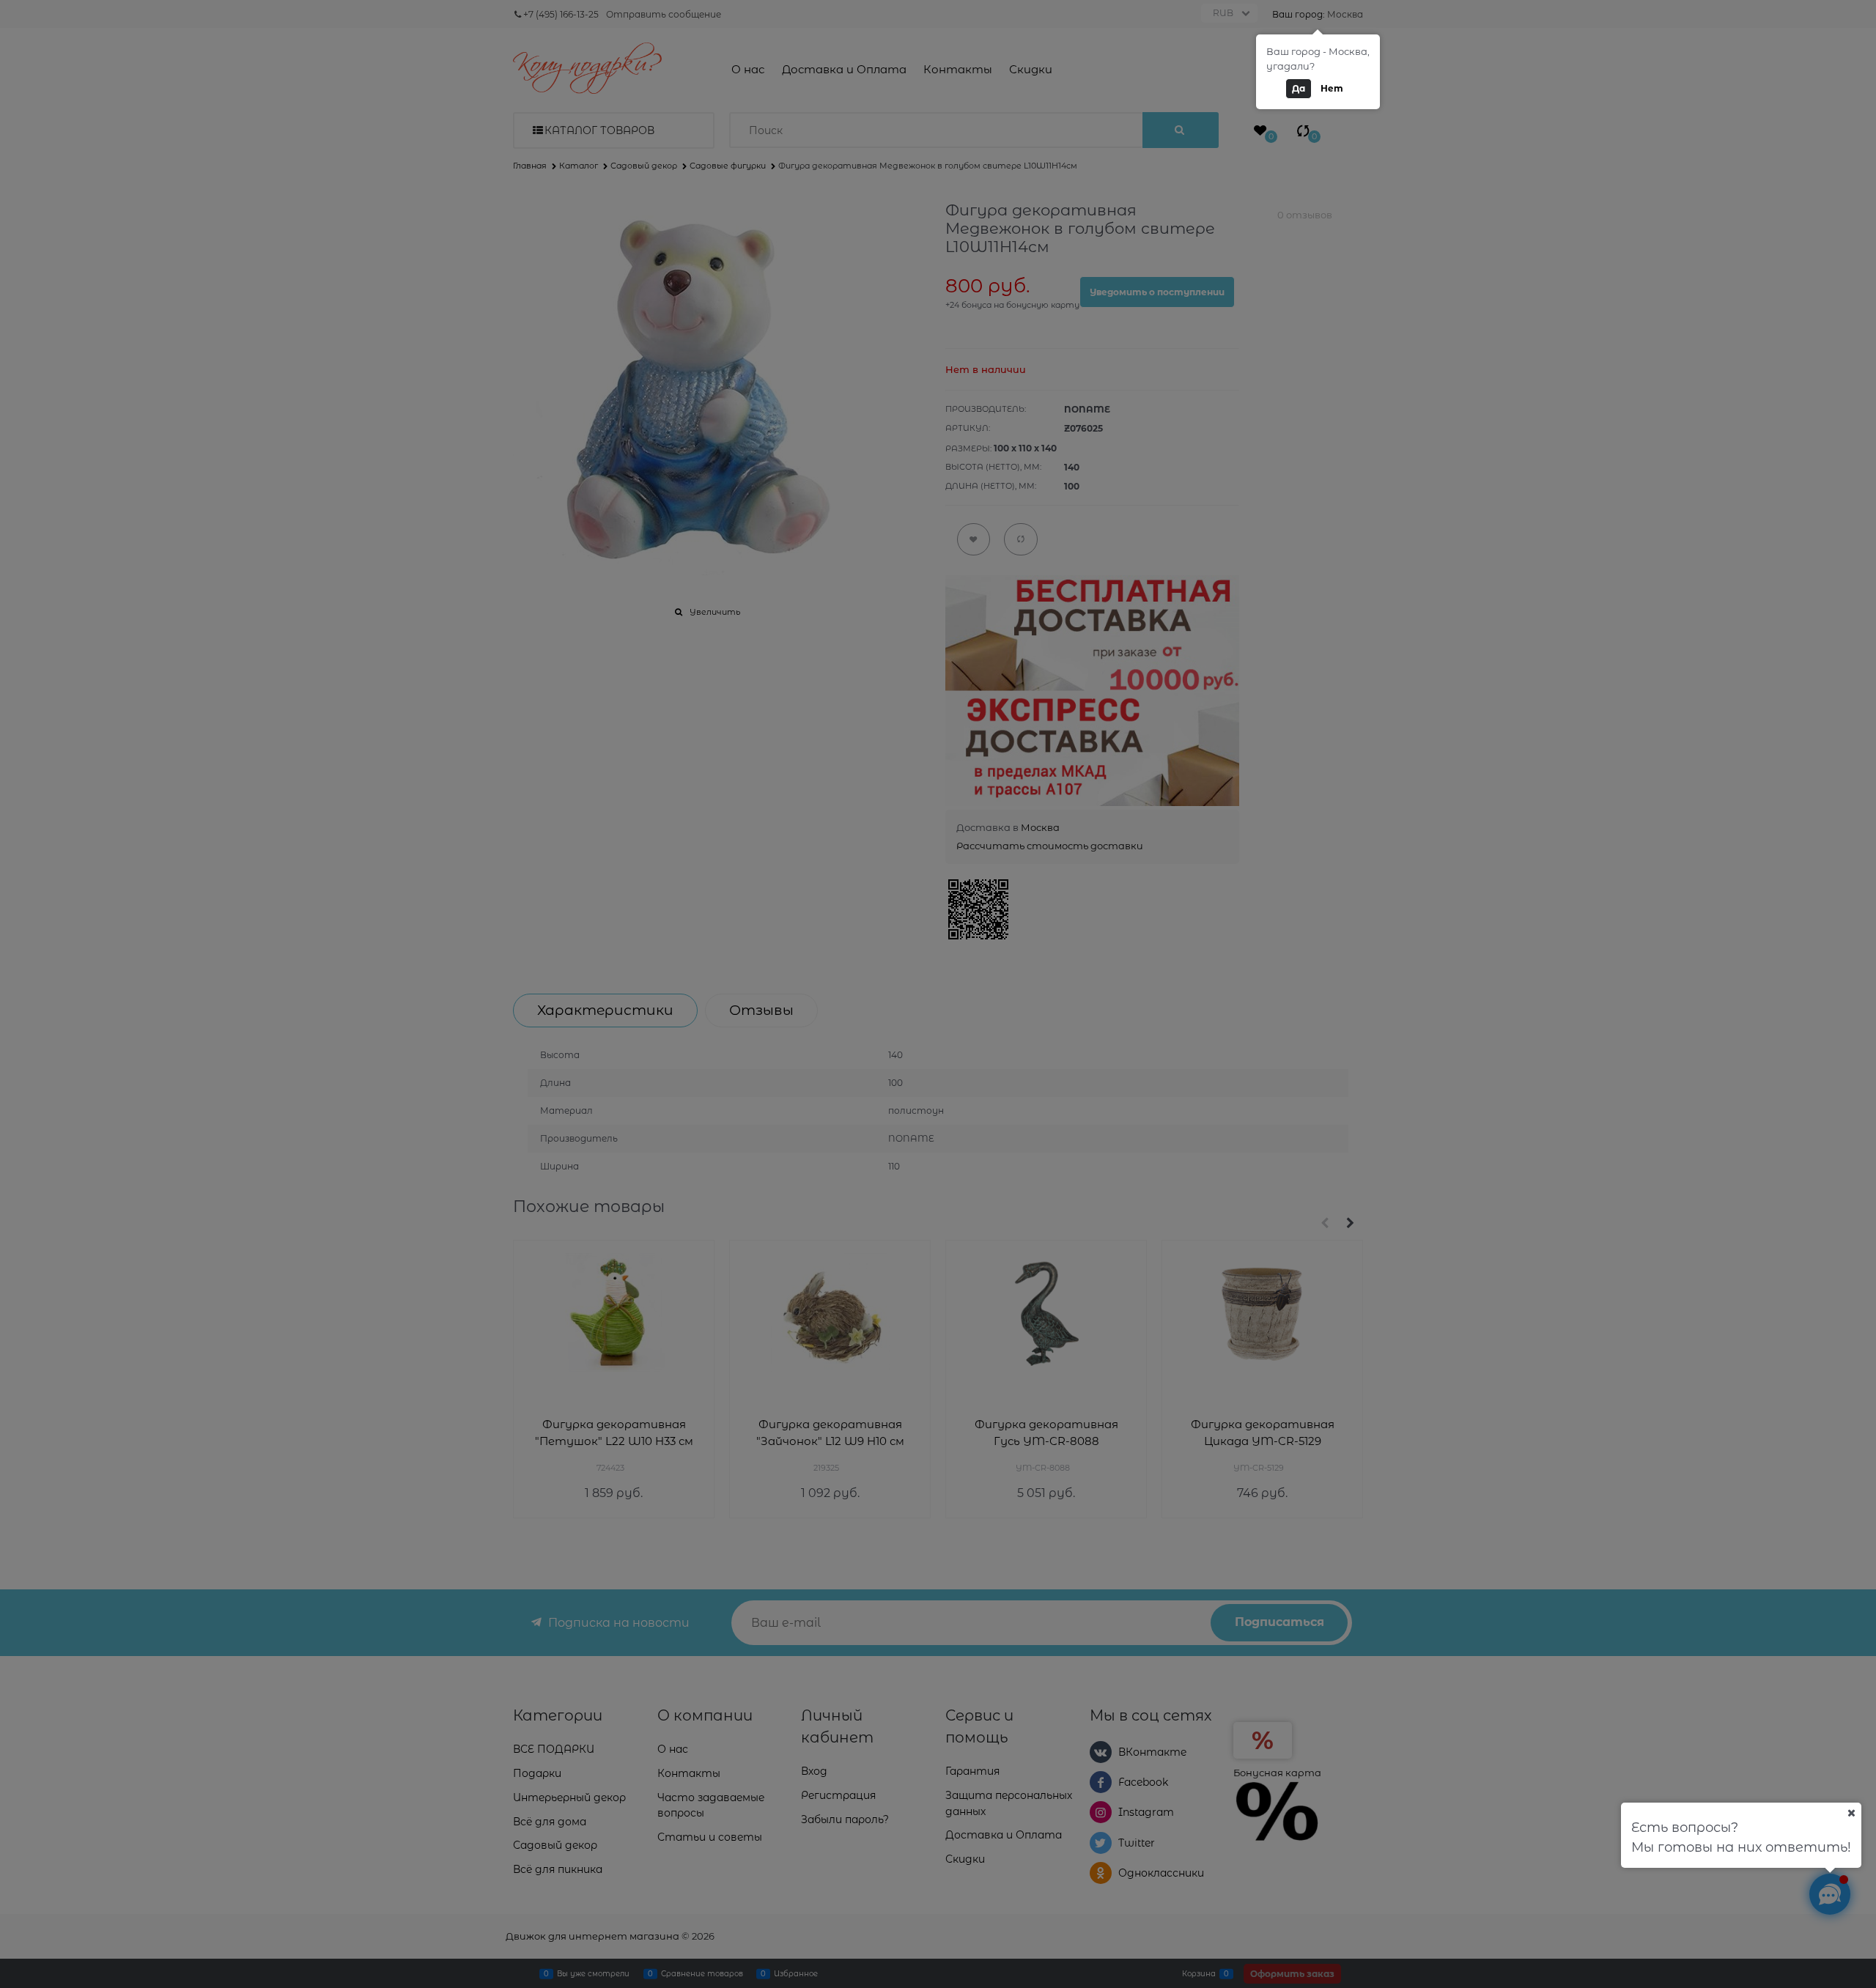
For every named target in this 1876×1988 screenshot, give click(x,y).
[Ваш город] (1851, 1813)
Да (1299, 88)
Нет (1332, 88)
